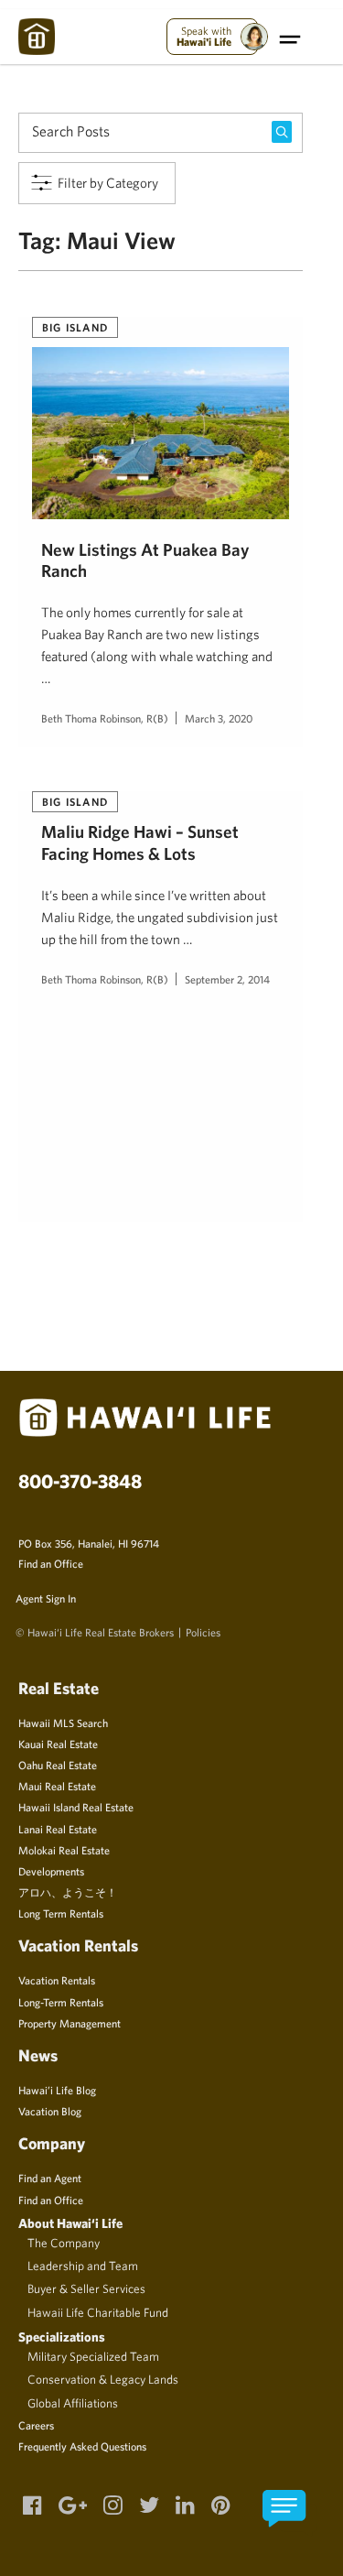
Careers (36, 2425)
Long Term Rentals (61, 1913)
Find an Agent (50, 2178)
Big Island (75, 327)
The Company (64, 2243)
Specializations (62, 2337)
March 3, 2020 (219, 718)
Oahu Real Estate (58, 1765)
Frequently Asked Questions (82, 2446)
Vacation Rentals (57, 1980)
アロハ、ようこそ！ (68, 1892)
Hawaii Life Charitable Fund (98, 2312)
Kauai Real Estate (58, 1744)
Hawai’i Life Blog (57, 2090)
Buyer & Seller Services (86, 2288)
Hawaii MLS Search (63, 1723)
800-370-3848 (80, 1481)
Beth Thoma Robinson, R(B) (105, 718)
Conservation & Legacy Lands (103, 2379)
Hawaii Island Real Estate (76, 1807)
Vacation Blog (50, 2111)
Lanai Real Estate (58, 1829)
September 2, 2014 (227, 979)
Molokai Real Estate (64, 1850)
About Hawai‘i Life (70, 2223)
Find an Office (51, 1563)
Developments (51, 1871)
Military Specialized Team (93, 2356)
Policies (203, 1632)
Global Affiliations (73, 2403)
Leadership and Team (83, 2266)
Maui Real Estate (57, 1786)
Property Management (70, 2023)
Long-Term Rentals (61, 2002)
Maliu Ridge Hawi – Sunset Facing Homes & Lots (140, 842)
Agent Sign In (46, 1598)
